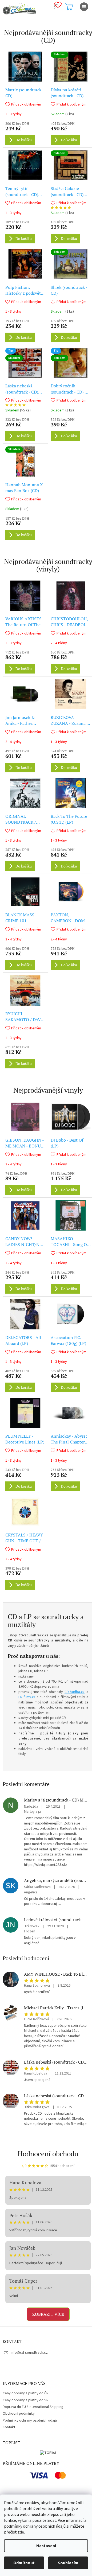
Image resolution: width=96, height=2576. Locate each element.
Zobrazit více (48, 2314)
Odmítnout (24, 2563)
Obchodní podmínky (19, 2414)
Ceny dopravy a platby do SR (26, 2400)
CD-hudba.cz (75, 1692)
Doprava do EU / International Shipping (33, 2407)
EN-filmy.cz (27, 1697)
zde (21, 2532)
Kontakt (9, 2427)
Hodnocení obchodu (48, 2154)
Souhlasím (68, 2563)
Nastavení (46, 2546)
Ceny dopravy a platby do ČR (26, 2393)
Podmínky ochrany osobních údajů (30, 2421)
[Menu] (84, 7)
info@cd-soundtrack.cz (29, 2353)
